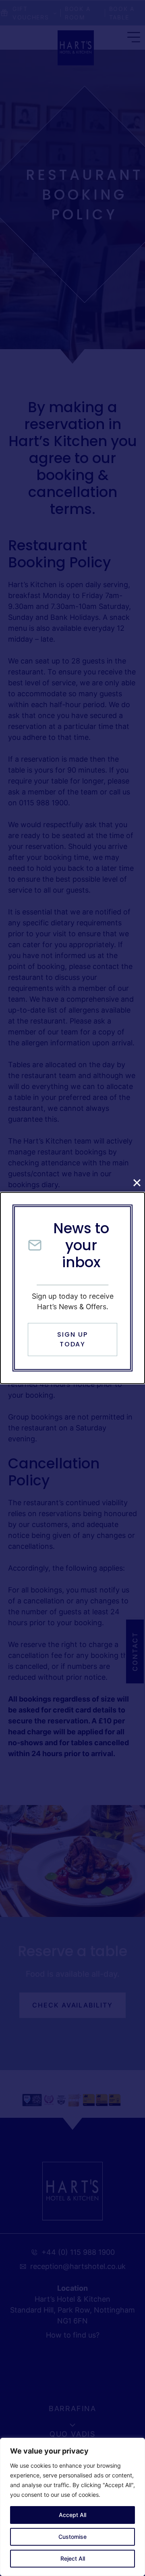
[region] (72, 2507)
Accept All (72, 2515)
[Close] (137, 1183)
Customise (72, 2537)
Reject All (73, 2558)
